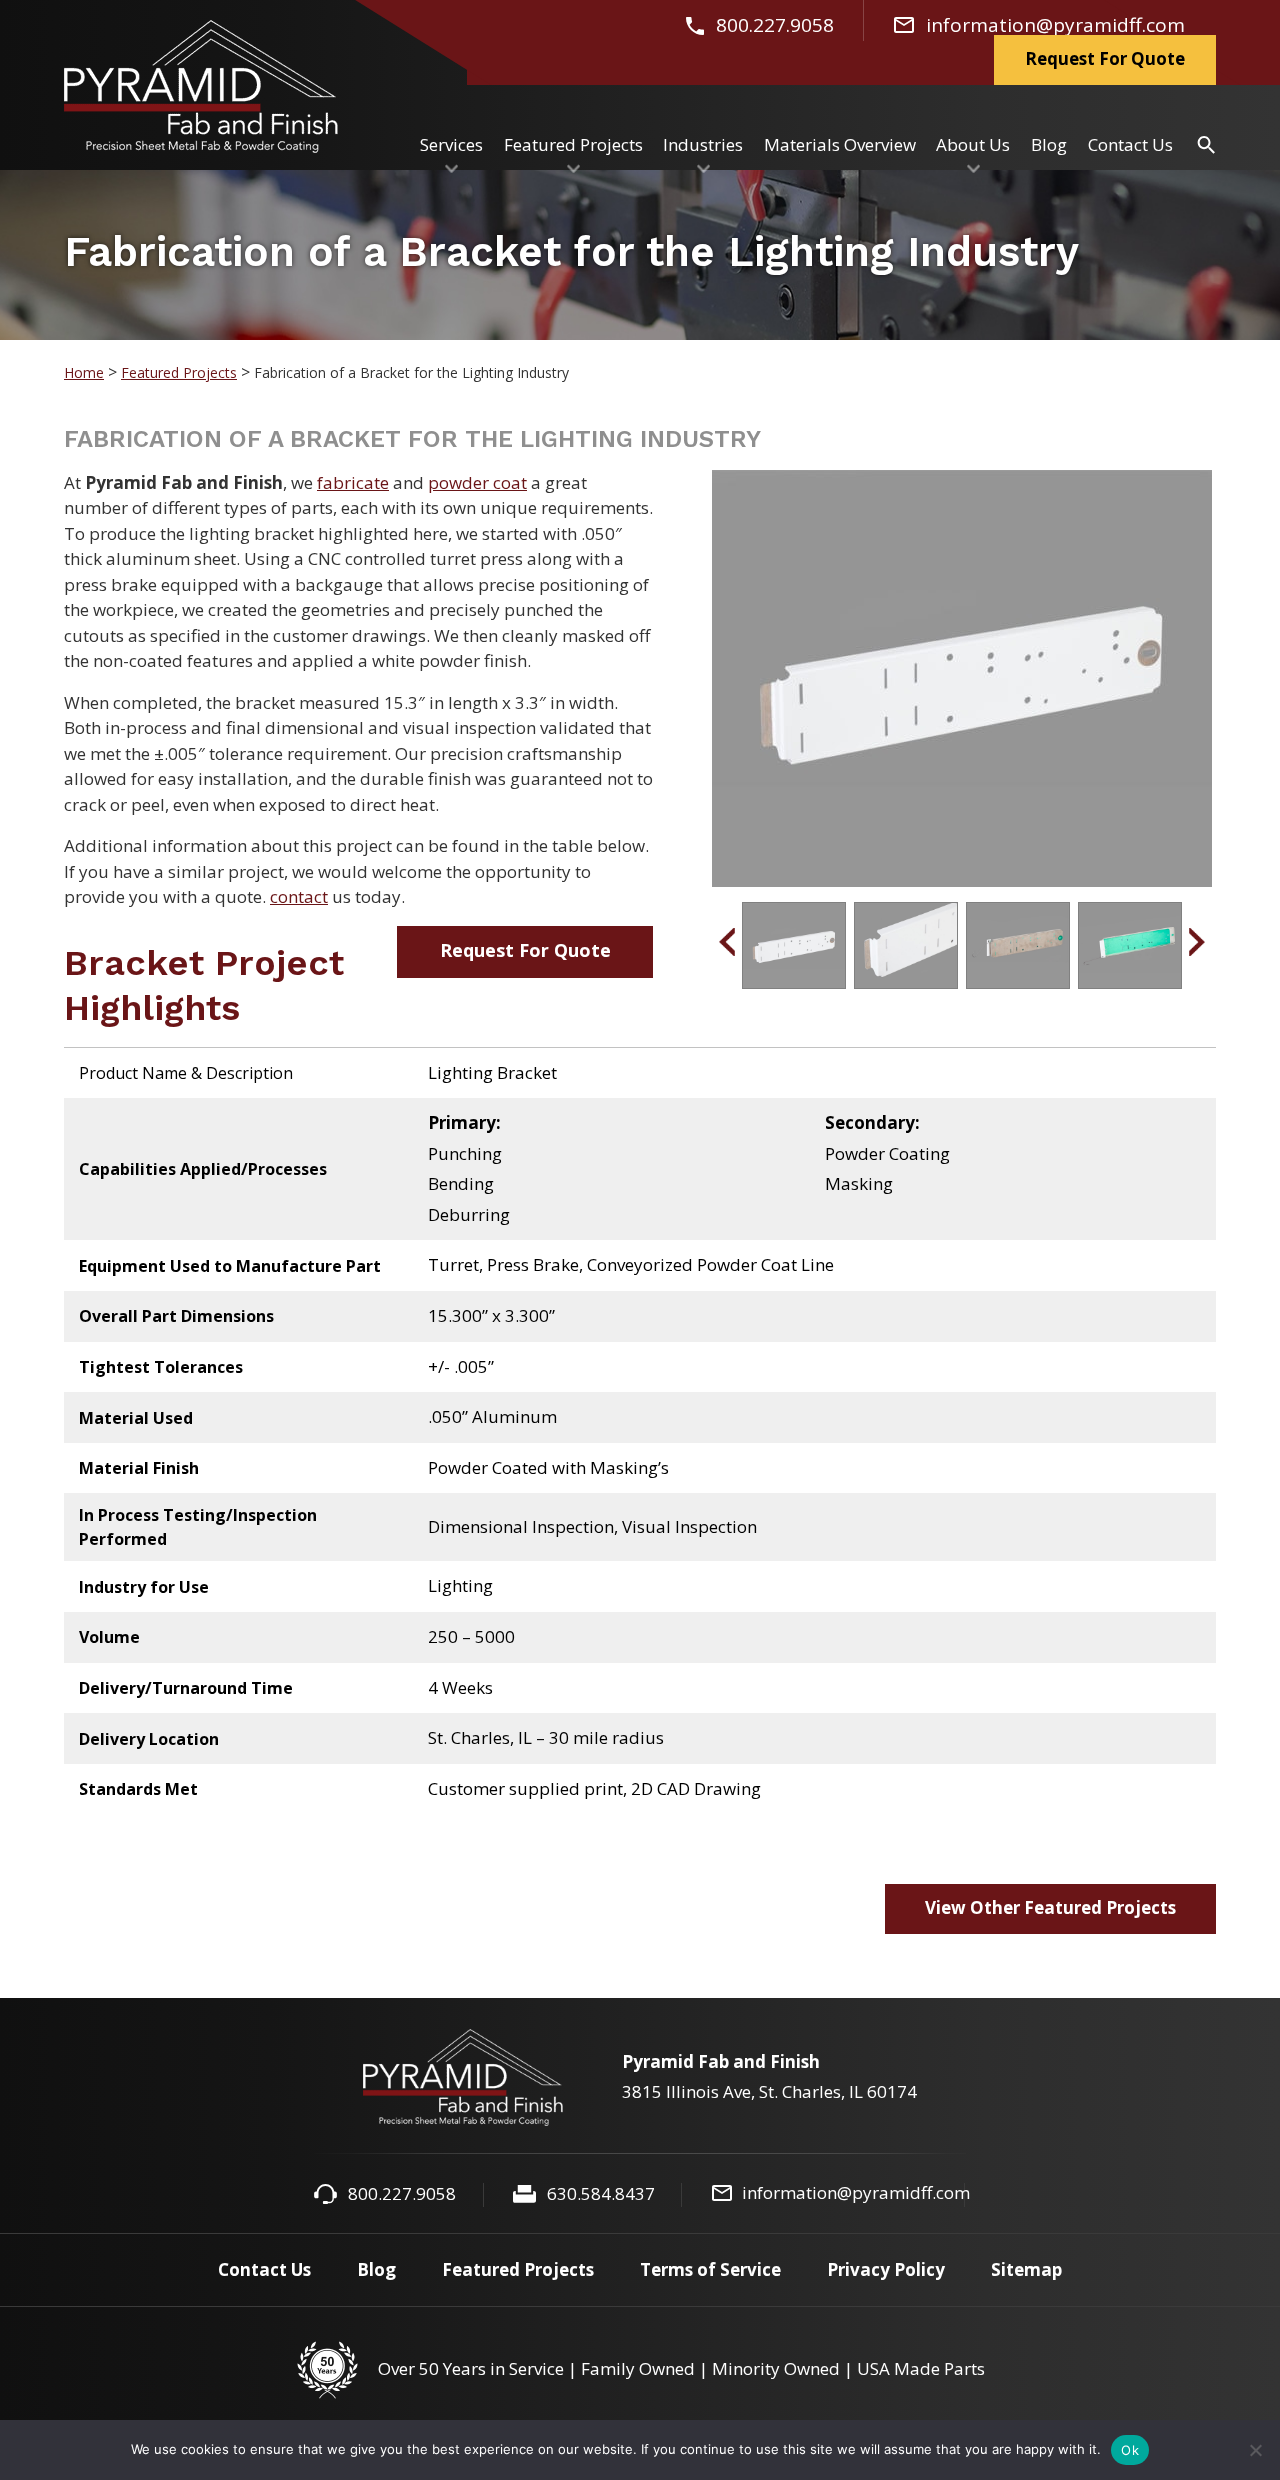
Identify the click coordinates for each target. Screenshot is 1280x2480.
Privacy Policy (886, 2269)
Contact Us (264, 2269)
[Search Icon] (1206, 143)
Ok (1130, 2450)
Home (84, 372)
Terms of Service (710, 2269)
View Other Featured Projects (1050, 1907)
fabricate (353, 482)
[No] (1255, 2450)
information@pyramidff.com (856, 2193)
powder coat (477, 482)
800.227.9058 (402, 2193)
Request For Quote (525, 950)
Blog (376, 2269)
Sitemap (1026, 2269)
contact (299, 896)
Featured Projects (179, 372)
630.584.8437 (601, 2193)
